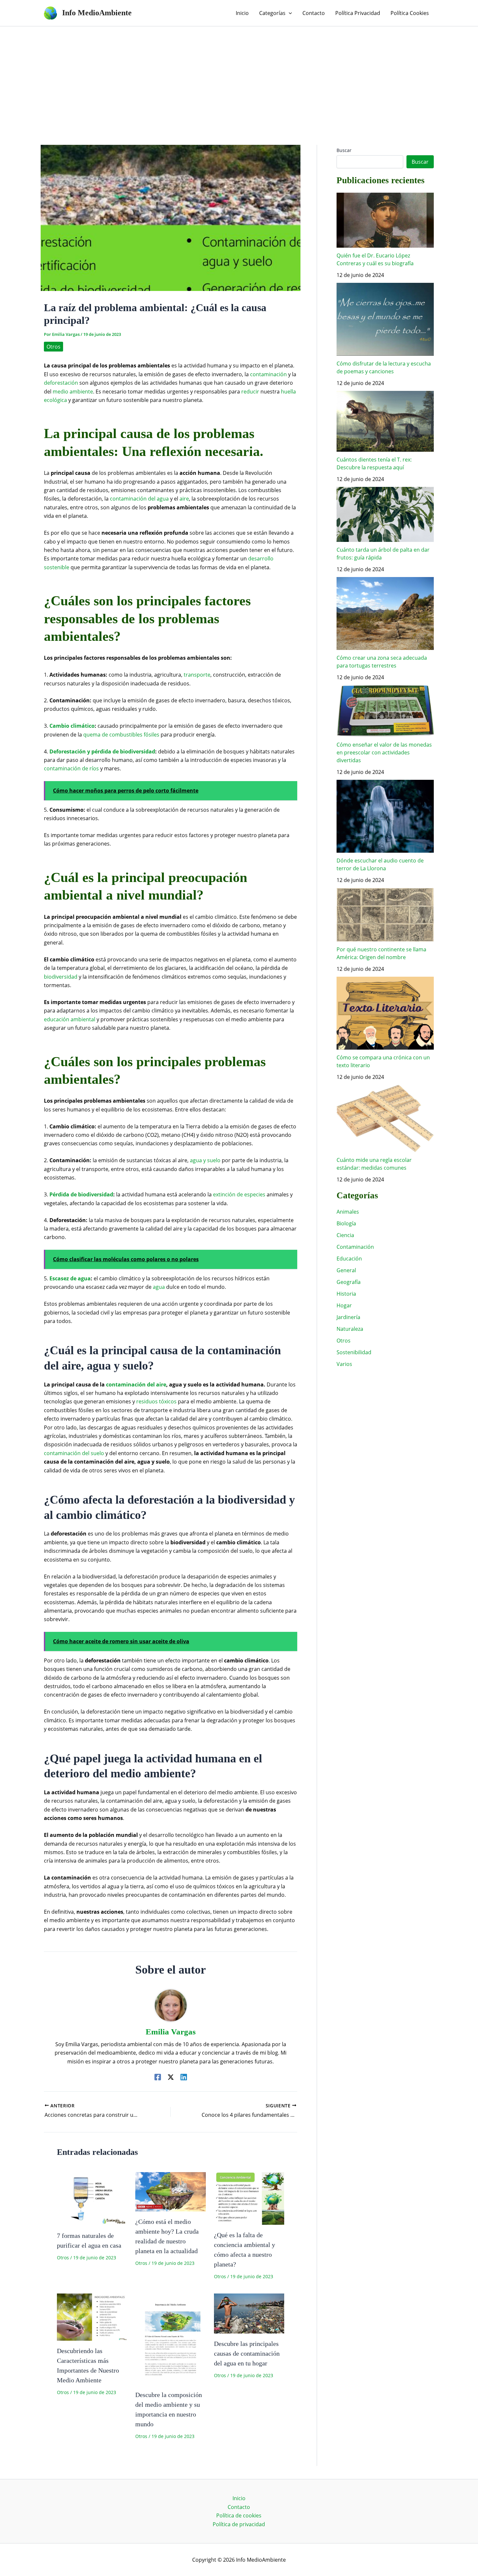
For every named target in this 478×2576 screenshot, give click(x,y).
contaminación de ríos (71, 768)
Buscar (344, 150)
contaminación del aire (136, 1384)
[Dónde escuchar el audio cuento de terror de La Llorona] (385, 816)
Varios (344, 1364)
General (346, 1270)
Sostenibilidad (354, 1352)
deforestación (61, 383)
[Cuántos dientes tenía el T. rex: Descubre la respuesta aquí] (385, 421)
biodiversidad (61, 977)
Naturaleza (350, 1329)
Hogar (344, 1305)
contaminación (268, 374)
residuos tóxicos (156, 1401)
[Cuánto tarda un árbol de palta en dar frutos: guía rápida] (385, 514)
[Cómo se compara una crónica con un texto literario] (385, 1013)
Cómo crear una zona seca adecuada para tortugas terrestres (382, 662)
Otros (53, 347)
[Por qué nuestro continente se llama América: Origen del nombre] (385, 915)
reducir (250, 392)
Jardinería (348, 1317)
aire (184, 499)
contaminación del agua (139, 499)
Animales (348, 1212)
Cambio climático (72, 726)
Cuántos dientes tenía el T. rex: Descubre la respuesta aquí (374, 463)
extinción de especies (239, 1194)
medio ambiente (73, 392)
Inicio (239, 2498)
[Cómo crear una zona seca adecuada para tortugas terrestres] (385, 613)
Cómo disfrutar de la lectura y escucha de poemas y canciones (384, 367)
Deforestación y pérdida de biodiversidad (102, 751)
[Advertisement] (239, 75)
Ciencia (345, 1235)
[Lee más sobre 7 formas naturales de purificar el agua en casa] (92, 2198)
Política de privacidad (239, 2524)
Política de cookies (239, 2515)
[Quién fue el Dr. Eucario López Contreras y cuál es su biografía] (385, 220)
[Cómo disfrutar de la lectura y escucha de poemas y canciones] (385, 319)
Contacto (239, 2507)
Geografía (349, 1282)
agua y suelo (205, 1160)
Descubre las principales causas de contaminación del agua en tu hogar (247, 2353)
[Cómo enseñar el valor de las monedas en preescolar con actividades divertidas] (385, 711)
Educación (349, 1259)
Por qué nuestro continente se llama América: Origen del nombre (381, 953)
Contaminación (355, 1247)
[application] (289, 13)
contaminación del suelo (74, 1453)
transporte (197, 675)
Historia (346, 1294)
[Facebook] (158, 2077)
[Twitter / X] (171, 2077)
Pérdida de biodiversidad (81, 1194)
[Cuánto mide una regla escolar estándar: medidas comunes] (385, 1118)
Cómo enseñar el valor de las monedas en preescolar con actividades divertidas (384, 752)
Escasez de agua (70, 1278)
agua (159, 1287)
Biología (346, 1223)
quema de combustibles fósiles (121, 735)
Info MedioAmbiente (97, 13)
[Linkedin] (184, 2077)
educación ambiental (70, 1019)
